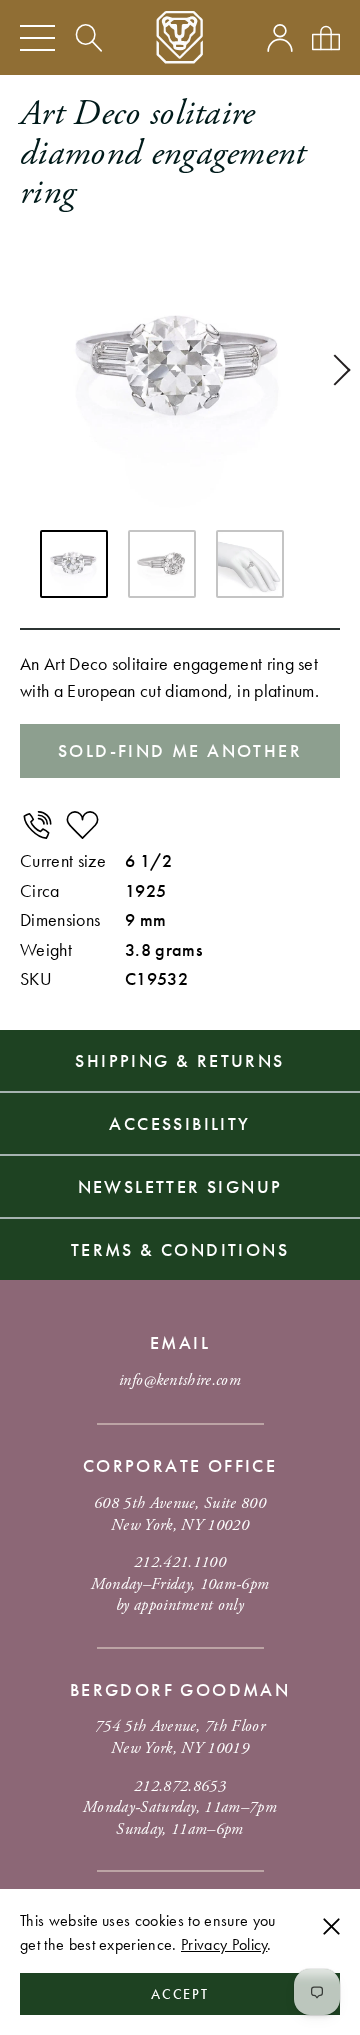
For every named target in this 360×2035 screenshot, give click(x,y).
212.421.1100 (180, 1562)
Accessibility (179, 1123)
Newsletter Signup (180, 1186)
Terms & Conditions (180, 1249)
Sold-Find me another (180, 750)
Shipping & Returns (179, 1060)
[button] (335, 370)
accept (180, 1994)
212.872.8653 (180, 1786)
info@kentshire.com (180, 1380)
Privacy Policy (224, 1944)
